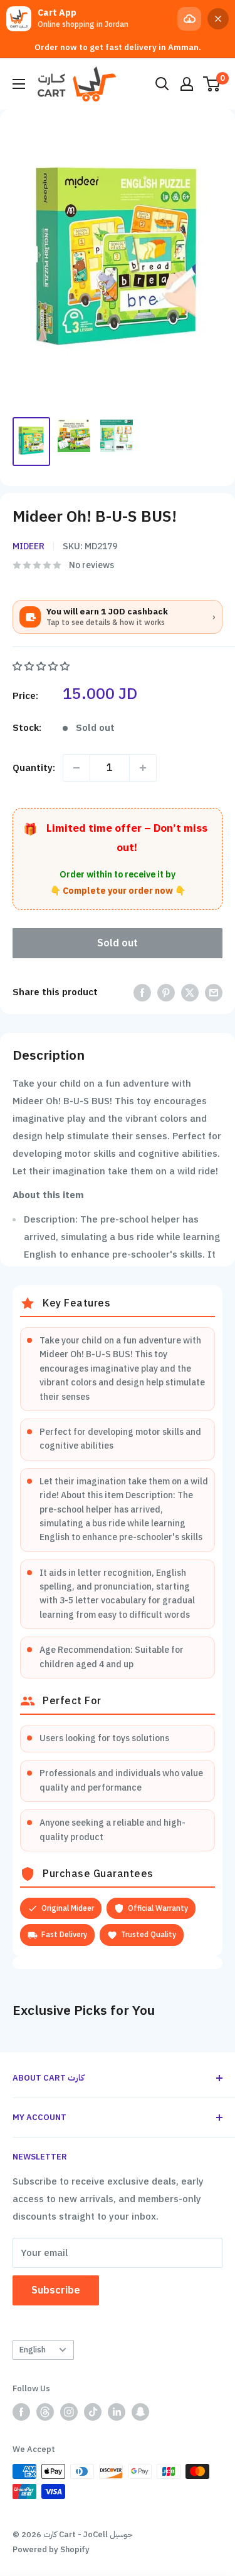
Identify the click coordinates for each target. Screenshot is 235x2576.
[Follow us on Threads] (45, 2412)
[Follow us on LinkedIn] (117, 2412)
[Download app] (189, 19)
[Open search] (162, 84)
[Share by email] (214, 992)
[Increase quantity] (143, 768)
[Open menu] (19, 84)
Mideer (29, 546)
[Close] (218, 19)
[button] (42, 666)
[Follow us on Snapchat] (140, 2412)
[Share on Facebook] (142, 992)
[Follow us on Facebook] (21, 2412)
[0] (212, 84)
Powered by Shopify (51, 2549)
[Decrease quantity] (76, 768)
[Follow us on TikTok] (93, 2412)
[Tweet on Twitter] (190, 992)
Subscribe (56, 2290)
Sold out (118, 943)
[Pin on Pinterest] (166, 992)
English (33, 2350)
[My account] (187, 84)
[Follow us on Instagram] (69, 2412)
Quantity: (34, 768)
